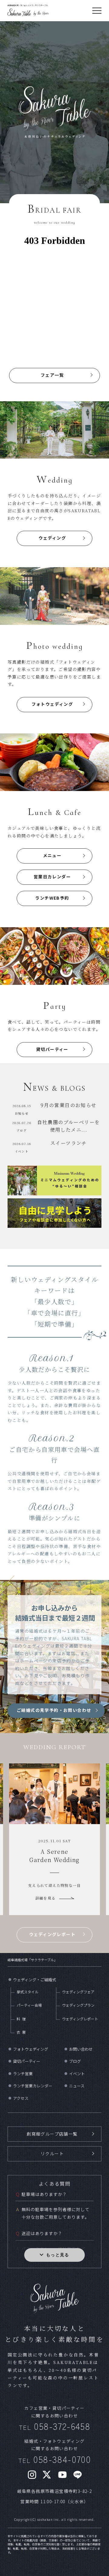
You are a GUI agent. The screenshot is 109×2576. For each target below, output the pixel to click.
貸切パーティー (52, 1049)
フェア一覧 (52, 375)
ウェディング (52, 538)
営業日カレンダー (52, 877)
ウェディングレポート (52, 1934)
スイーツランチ (69, 1143)
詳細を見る (50, 1901)
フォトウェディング (52, 704)
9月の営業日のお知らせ (68, 1105)
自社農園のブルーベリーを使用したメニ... (69, 1126)
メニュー (52, 855)
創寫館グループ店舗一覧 (52, 2134)
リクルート (52, 2153)
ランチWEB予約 (52, 898)
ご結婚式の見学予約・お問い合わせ (54, 1710)
